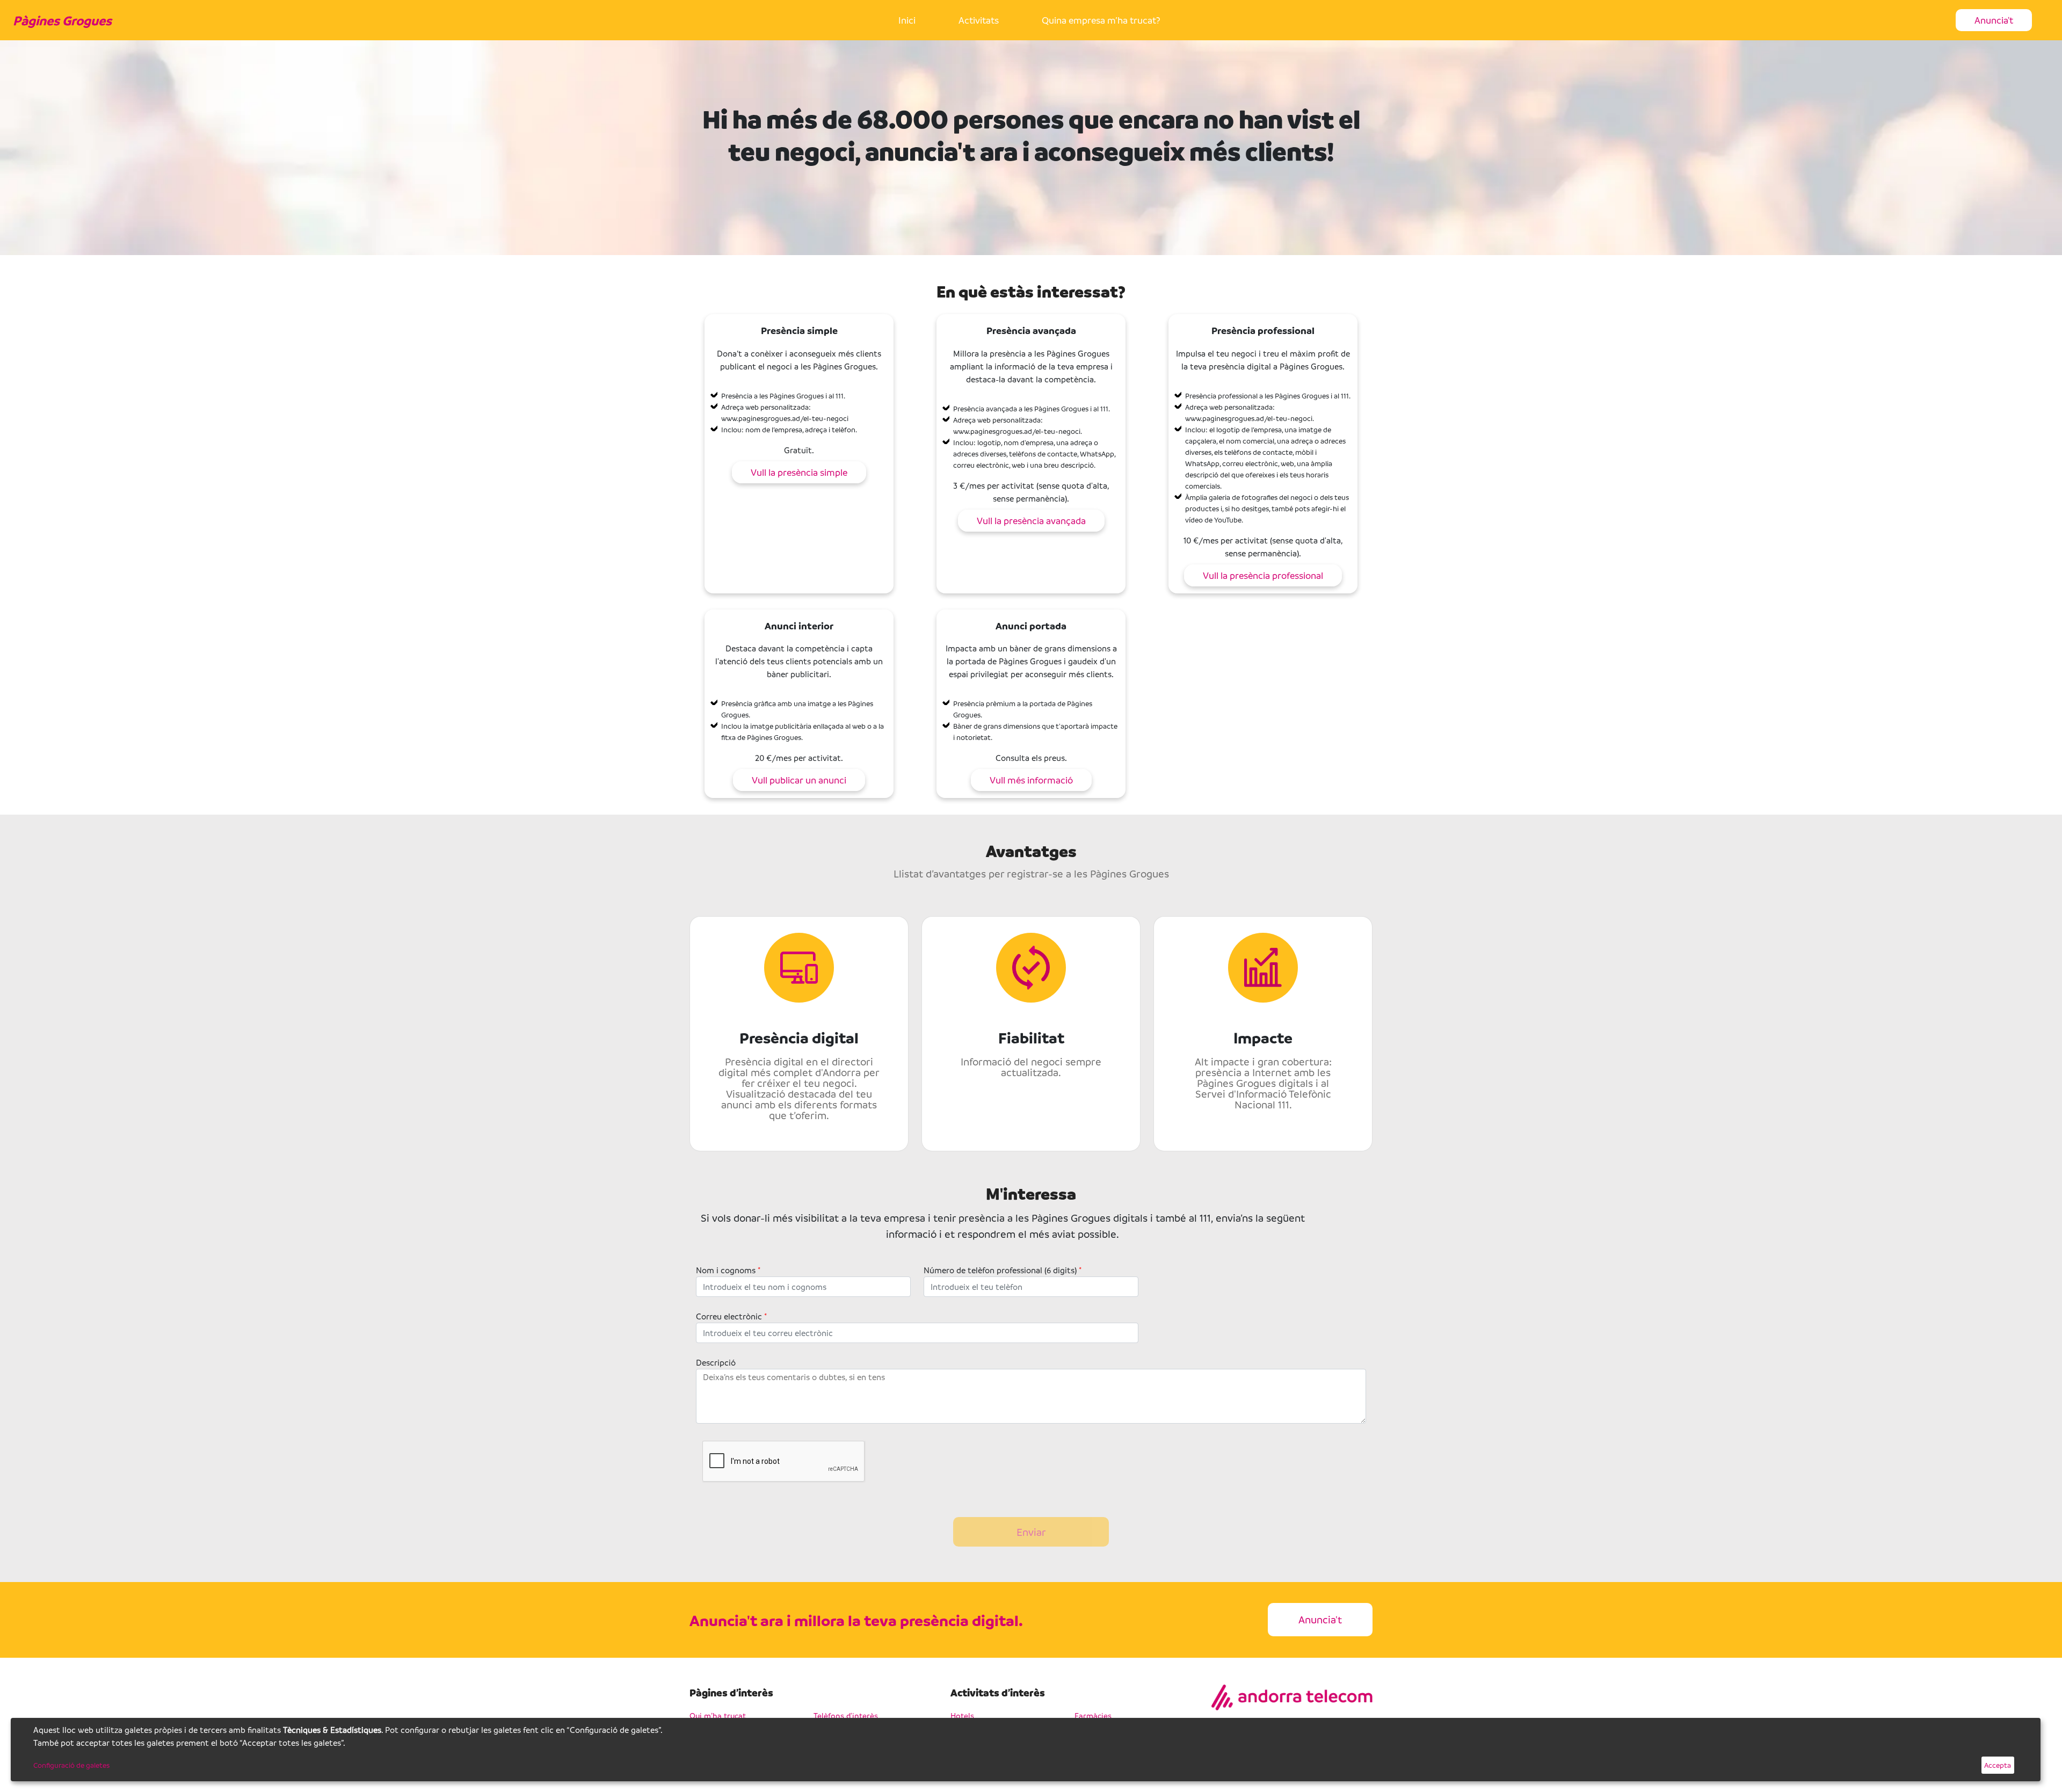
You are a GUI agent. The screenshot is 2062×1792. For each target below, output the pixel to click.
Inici (907, 20)
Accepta (1998, 1765)
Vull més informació (1031, 780)
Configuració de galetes (71, 1765)
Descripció (716, 1362)
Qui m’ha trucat (718, 1715)
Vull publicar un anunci (799, 780)
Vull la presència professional (1263, 575)
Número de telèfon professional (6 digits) (1003, 1270)
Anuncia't (1994, 20)
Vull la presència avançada (1031, 521)
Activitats (979, 20)
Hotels (962, 1715)
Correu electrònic (731, 1316)
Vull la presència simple (799, 472)
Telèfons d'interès (846, 1715)
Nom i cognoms (728, 1270)
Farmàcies (1093, 1715)
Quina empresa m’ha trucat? (1101, 20)
